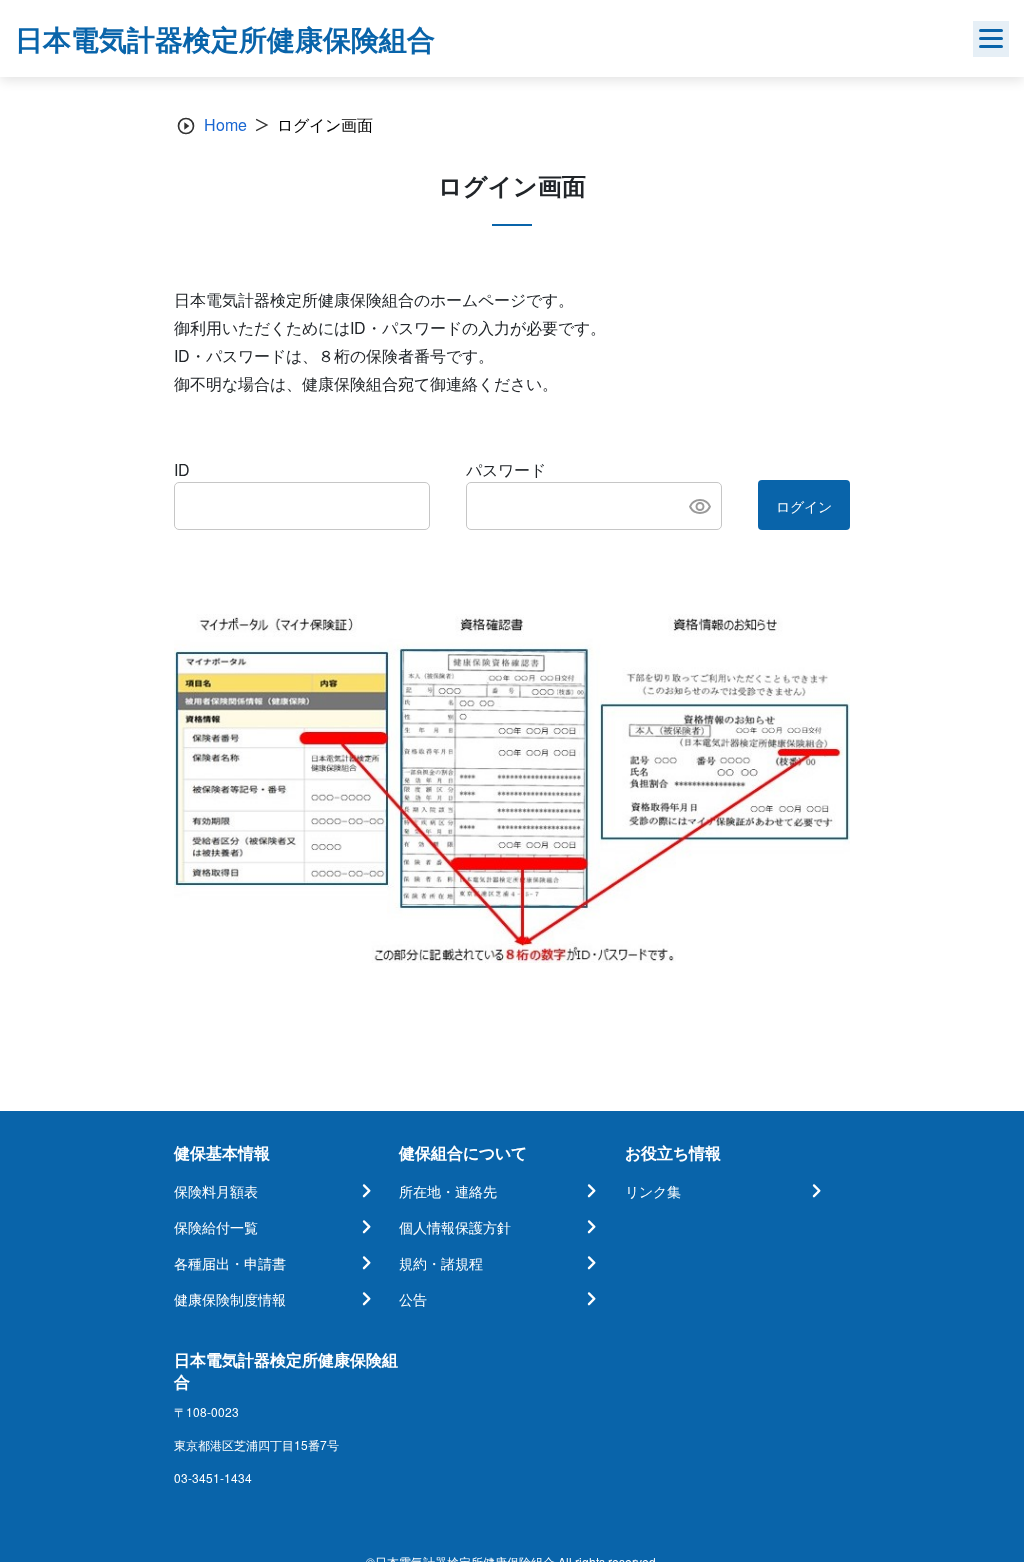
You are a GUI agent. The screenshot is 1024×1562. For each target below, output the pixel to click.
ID (182, 469)
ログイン (804, 506)
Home (225, 124)
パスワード (506, 469)
